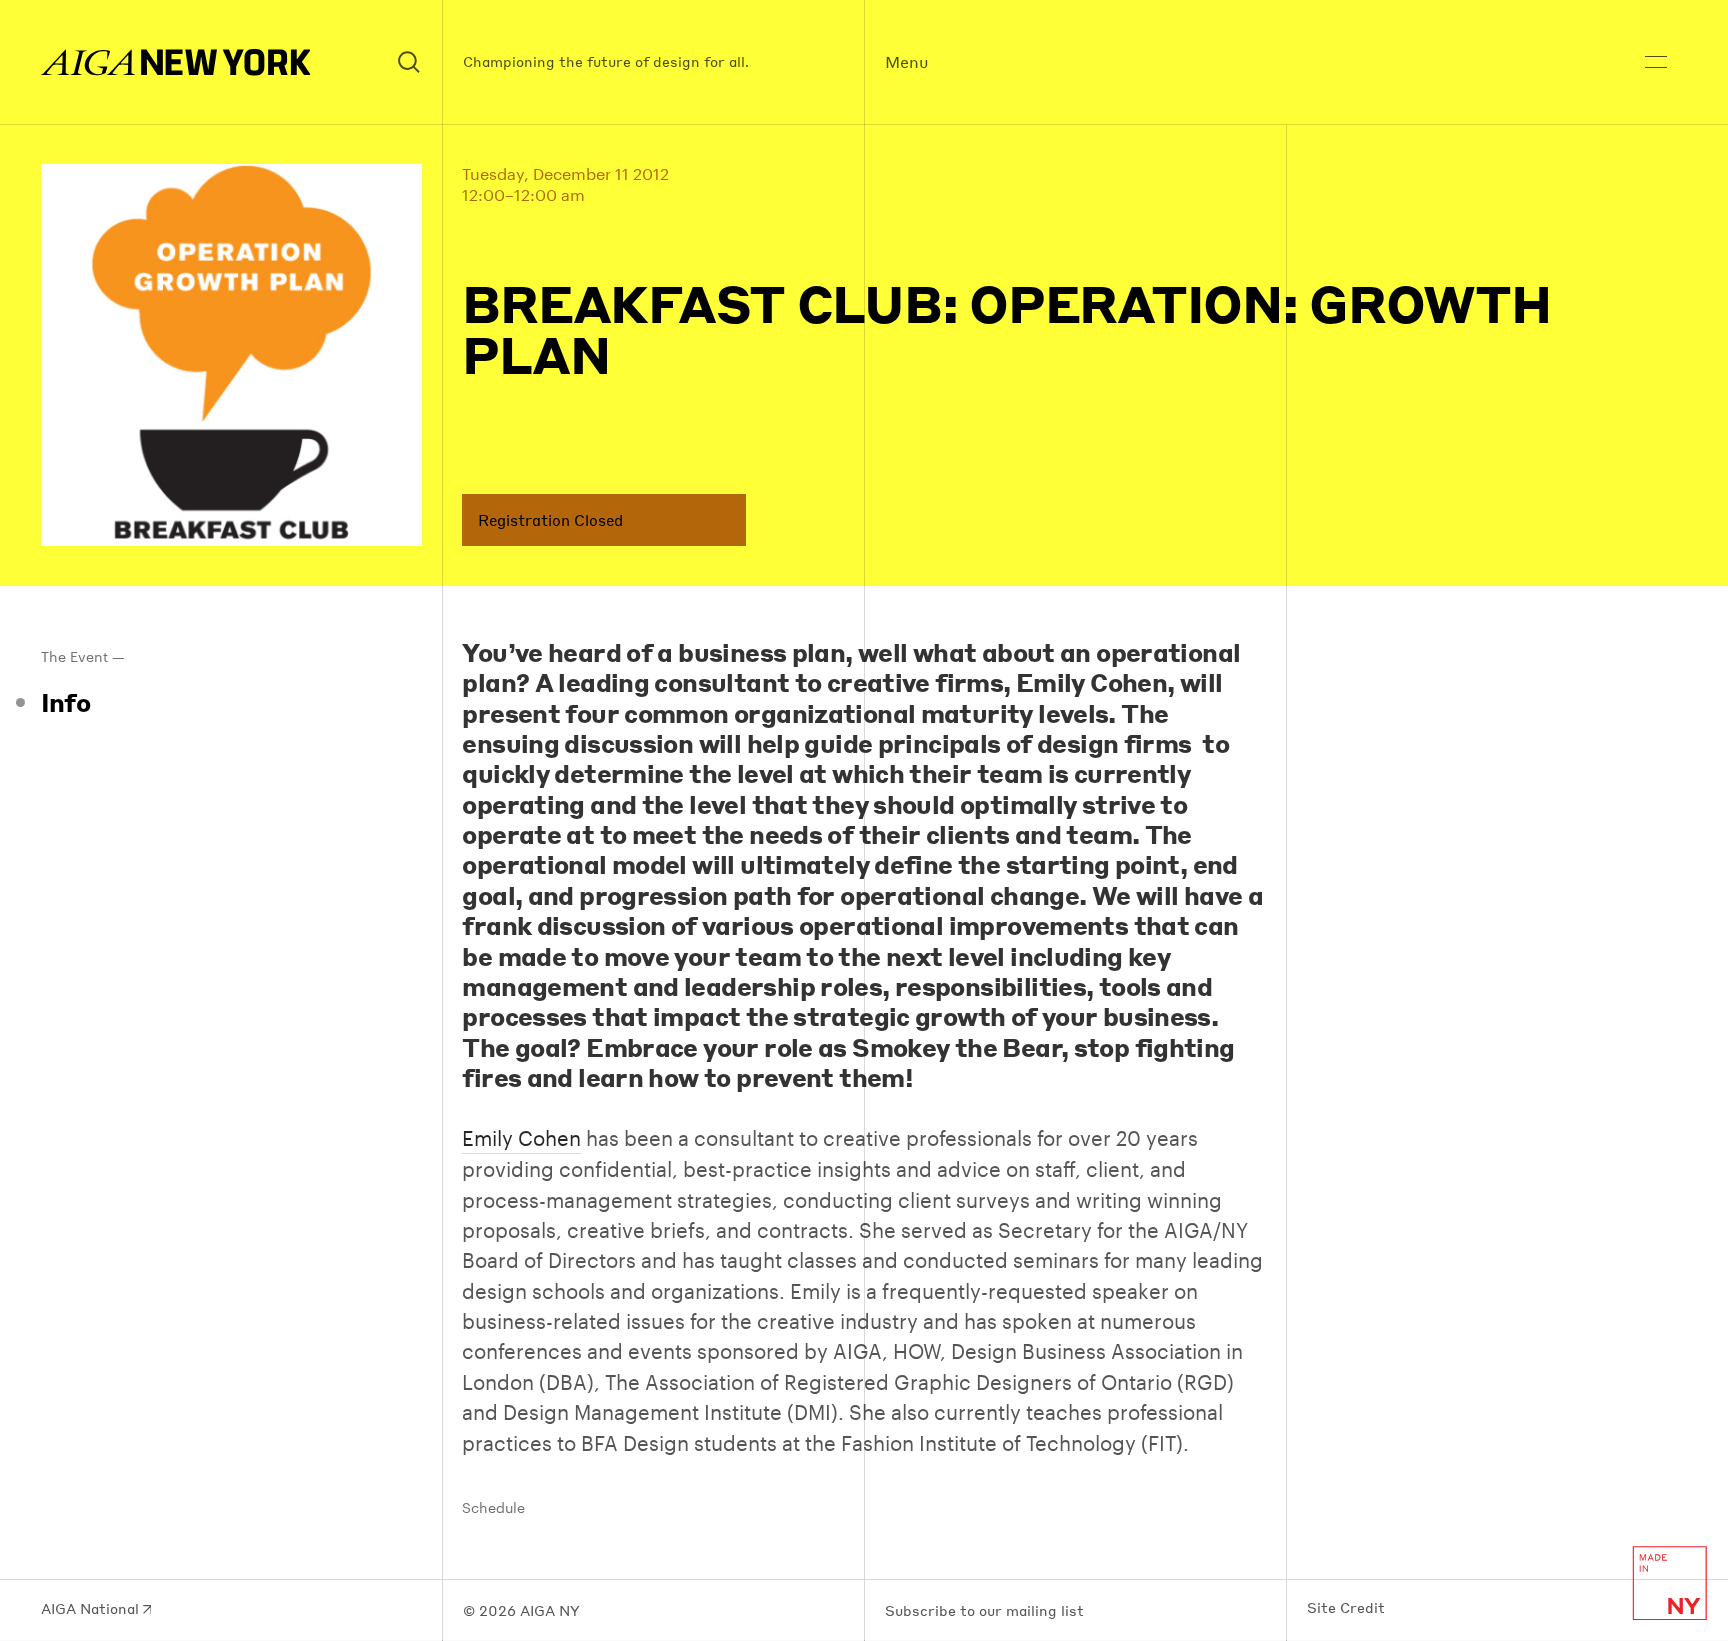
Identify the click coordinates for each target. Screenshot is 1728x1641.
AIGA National (92, 1609)
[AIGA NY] (176, 62)
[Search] (410, 62)
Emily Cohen (521, 1138)
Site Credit (1346, 1608)
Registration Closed (550, 520)
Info (66, 702)
